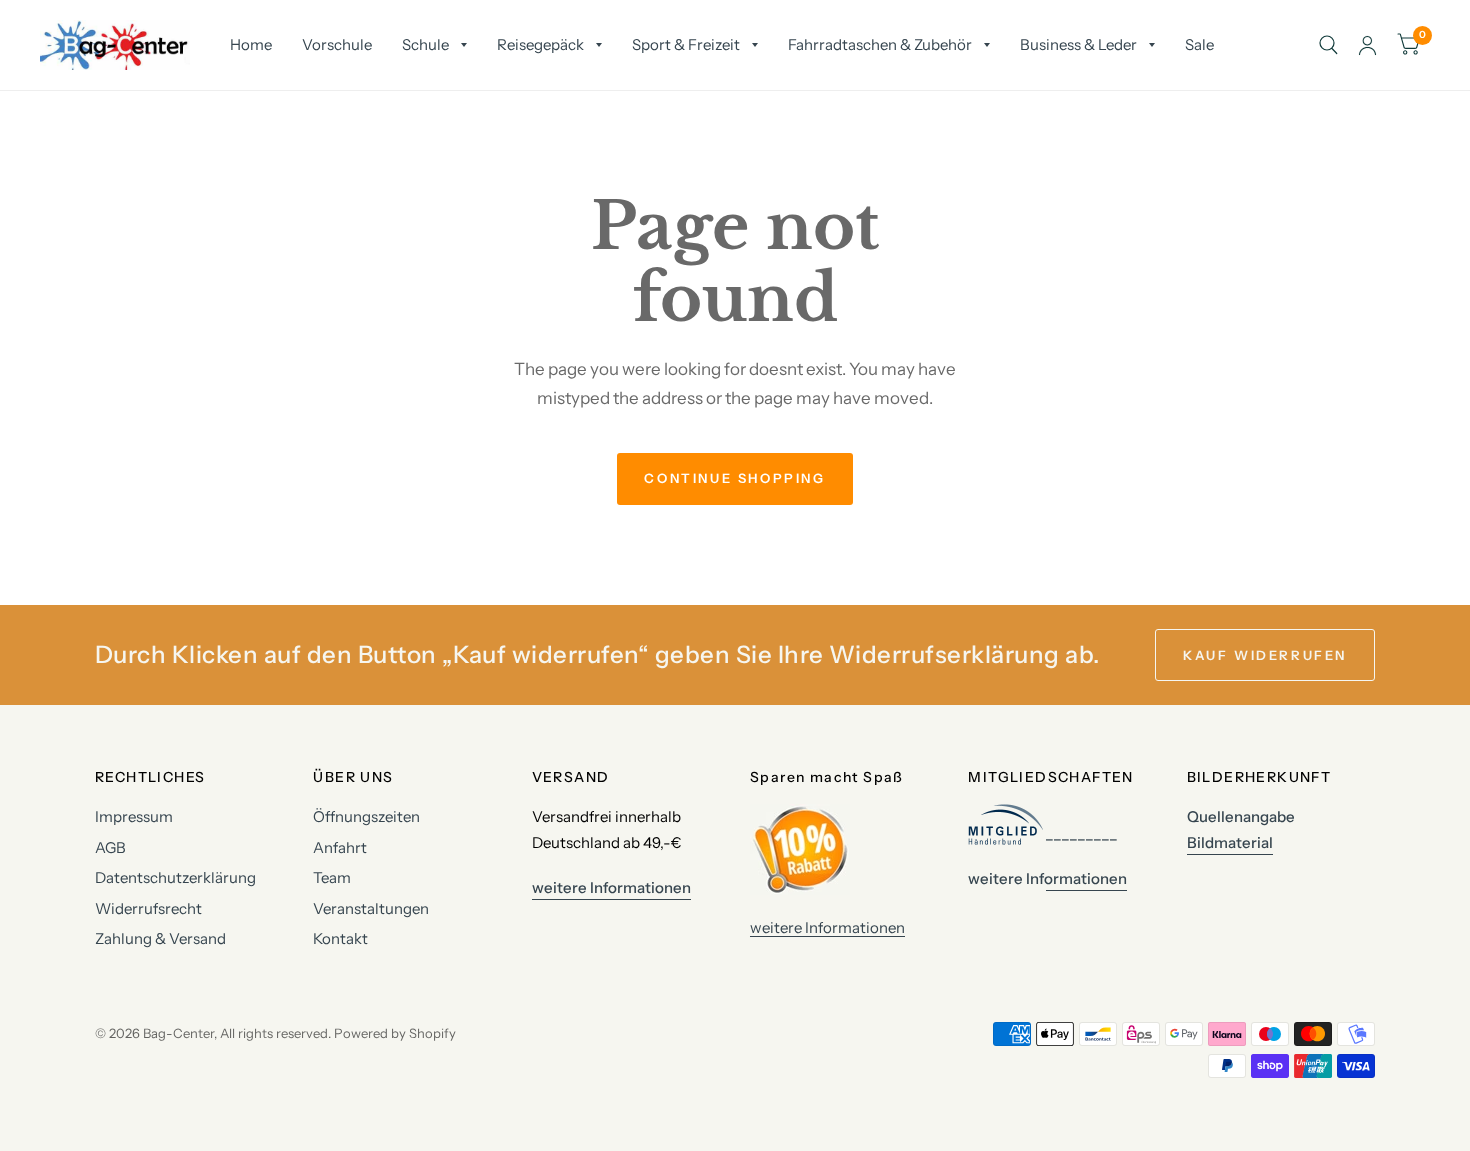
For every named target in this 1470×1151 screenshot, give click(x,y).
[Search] (1328, 45)
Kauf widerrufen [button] (1265, 655)
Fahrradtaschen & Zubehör (880, 44)
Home (251, 44)
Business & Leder (1078, 44)
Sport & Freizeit (686, 44)
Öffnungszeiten (366, 816)
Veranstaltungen (371, 908)
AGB (110, 847)
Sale (1199, 44)
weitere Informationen (827, 927)
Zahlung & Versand (160, 938)
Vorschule (337, 44)
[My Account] (1367, 45)
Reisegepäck (540, 44)
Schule (425, 44)
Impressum (134, 816)
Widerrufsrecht (148, 908)
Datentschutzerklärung (175, 877)
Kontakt (340, 938)
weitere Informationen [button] (611, 887)
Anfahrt (340, 847)
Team (332, 877)
